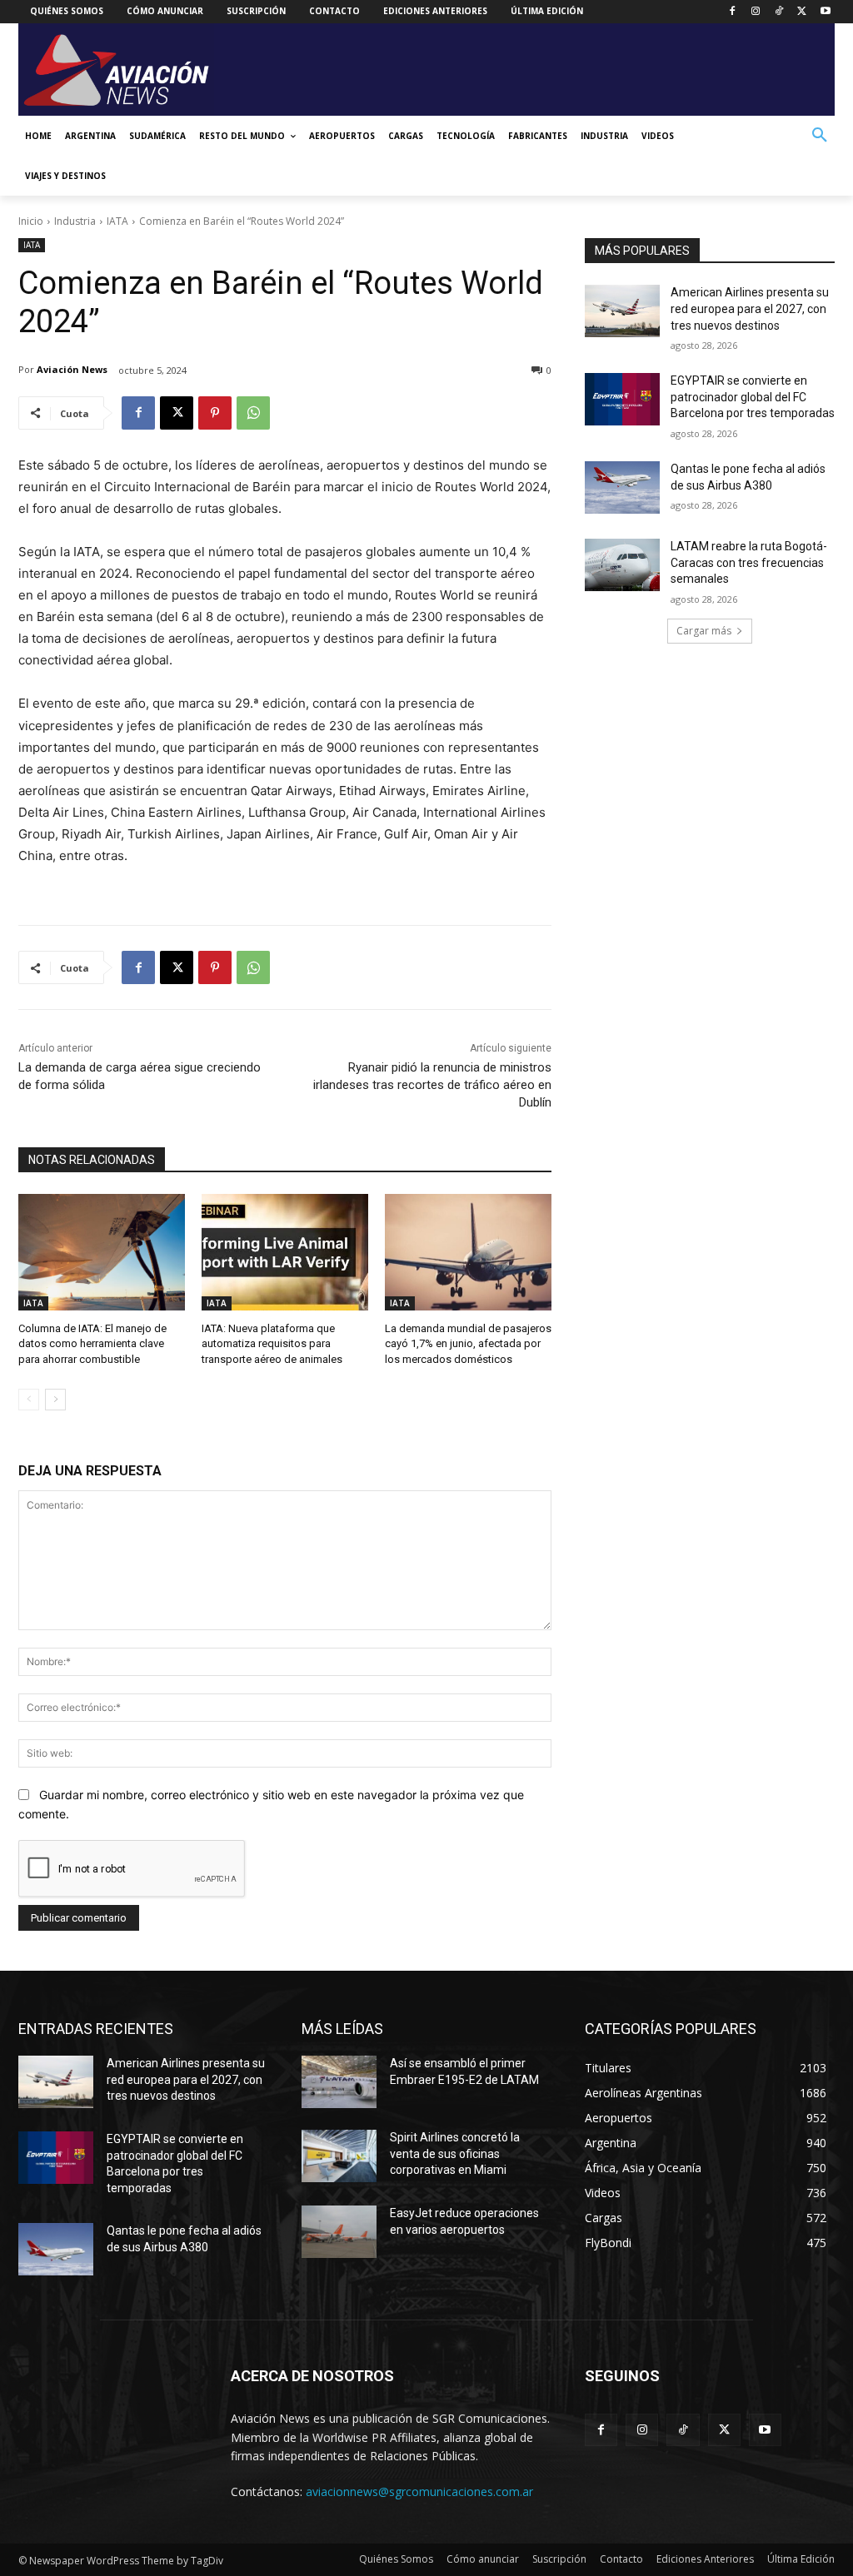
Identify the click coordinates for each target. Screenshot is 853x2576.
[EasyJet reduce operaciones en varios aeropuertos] (339, 2232)
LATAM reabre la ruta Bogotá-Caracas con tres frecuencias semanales (749, 562)
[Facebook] (733, 12)
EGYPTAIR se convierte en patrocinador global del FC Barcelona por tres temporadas (753, 397)
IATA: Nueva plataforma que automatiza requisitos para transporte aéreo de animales (272, 1343)
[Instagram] (756, 12)
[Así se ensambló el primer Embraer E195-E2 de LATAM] (339, 2082)
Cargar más (704, 631)
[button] (820, 136)
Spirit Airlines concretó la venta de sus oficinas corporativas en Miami (455, 2153)
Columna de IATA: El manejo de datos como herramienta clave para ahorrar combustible (92, 1343)
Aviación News (72, 369)
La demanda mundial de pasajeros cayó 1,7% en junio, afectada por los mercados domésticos (468, 1343)
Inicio (31, 221)
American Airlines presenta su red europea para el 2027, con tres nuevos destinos (750, 308)
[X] (802, 12)
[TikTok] (779, 12)
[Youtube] (825, 12)
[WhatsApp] (253, 413)
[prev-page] (29, 1400)
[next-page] (55, 1400)
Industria (75, 221)
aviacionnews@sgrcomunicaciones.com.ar (419, 2491)
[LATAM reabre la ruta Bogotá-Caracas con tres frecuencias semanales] (622, 565)
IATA (117, 221)
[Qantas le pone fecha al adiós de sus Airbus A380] (622, 487)
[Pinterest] (215, 413)
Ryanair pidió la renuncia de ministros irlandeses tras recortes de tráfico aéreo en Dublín (432, 1085)
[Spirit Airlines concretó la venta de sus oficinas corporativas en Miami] (339, 2156)
